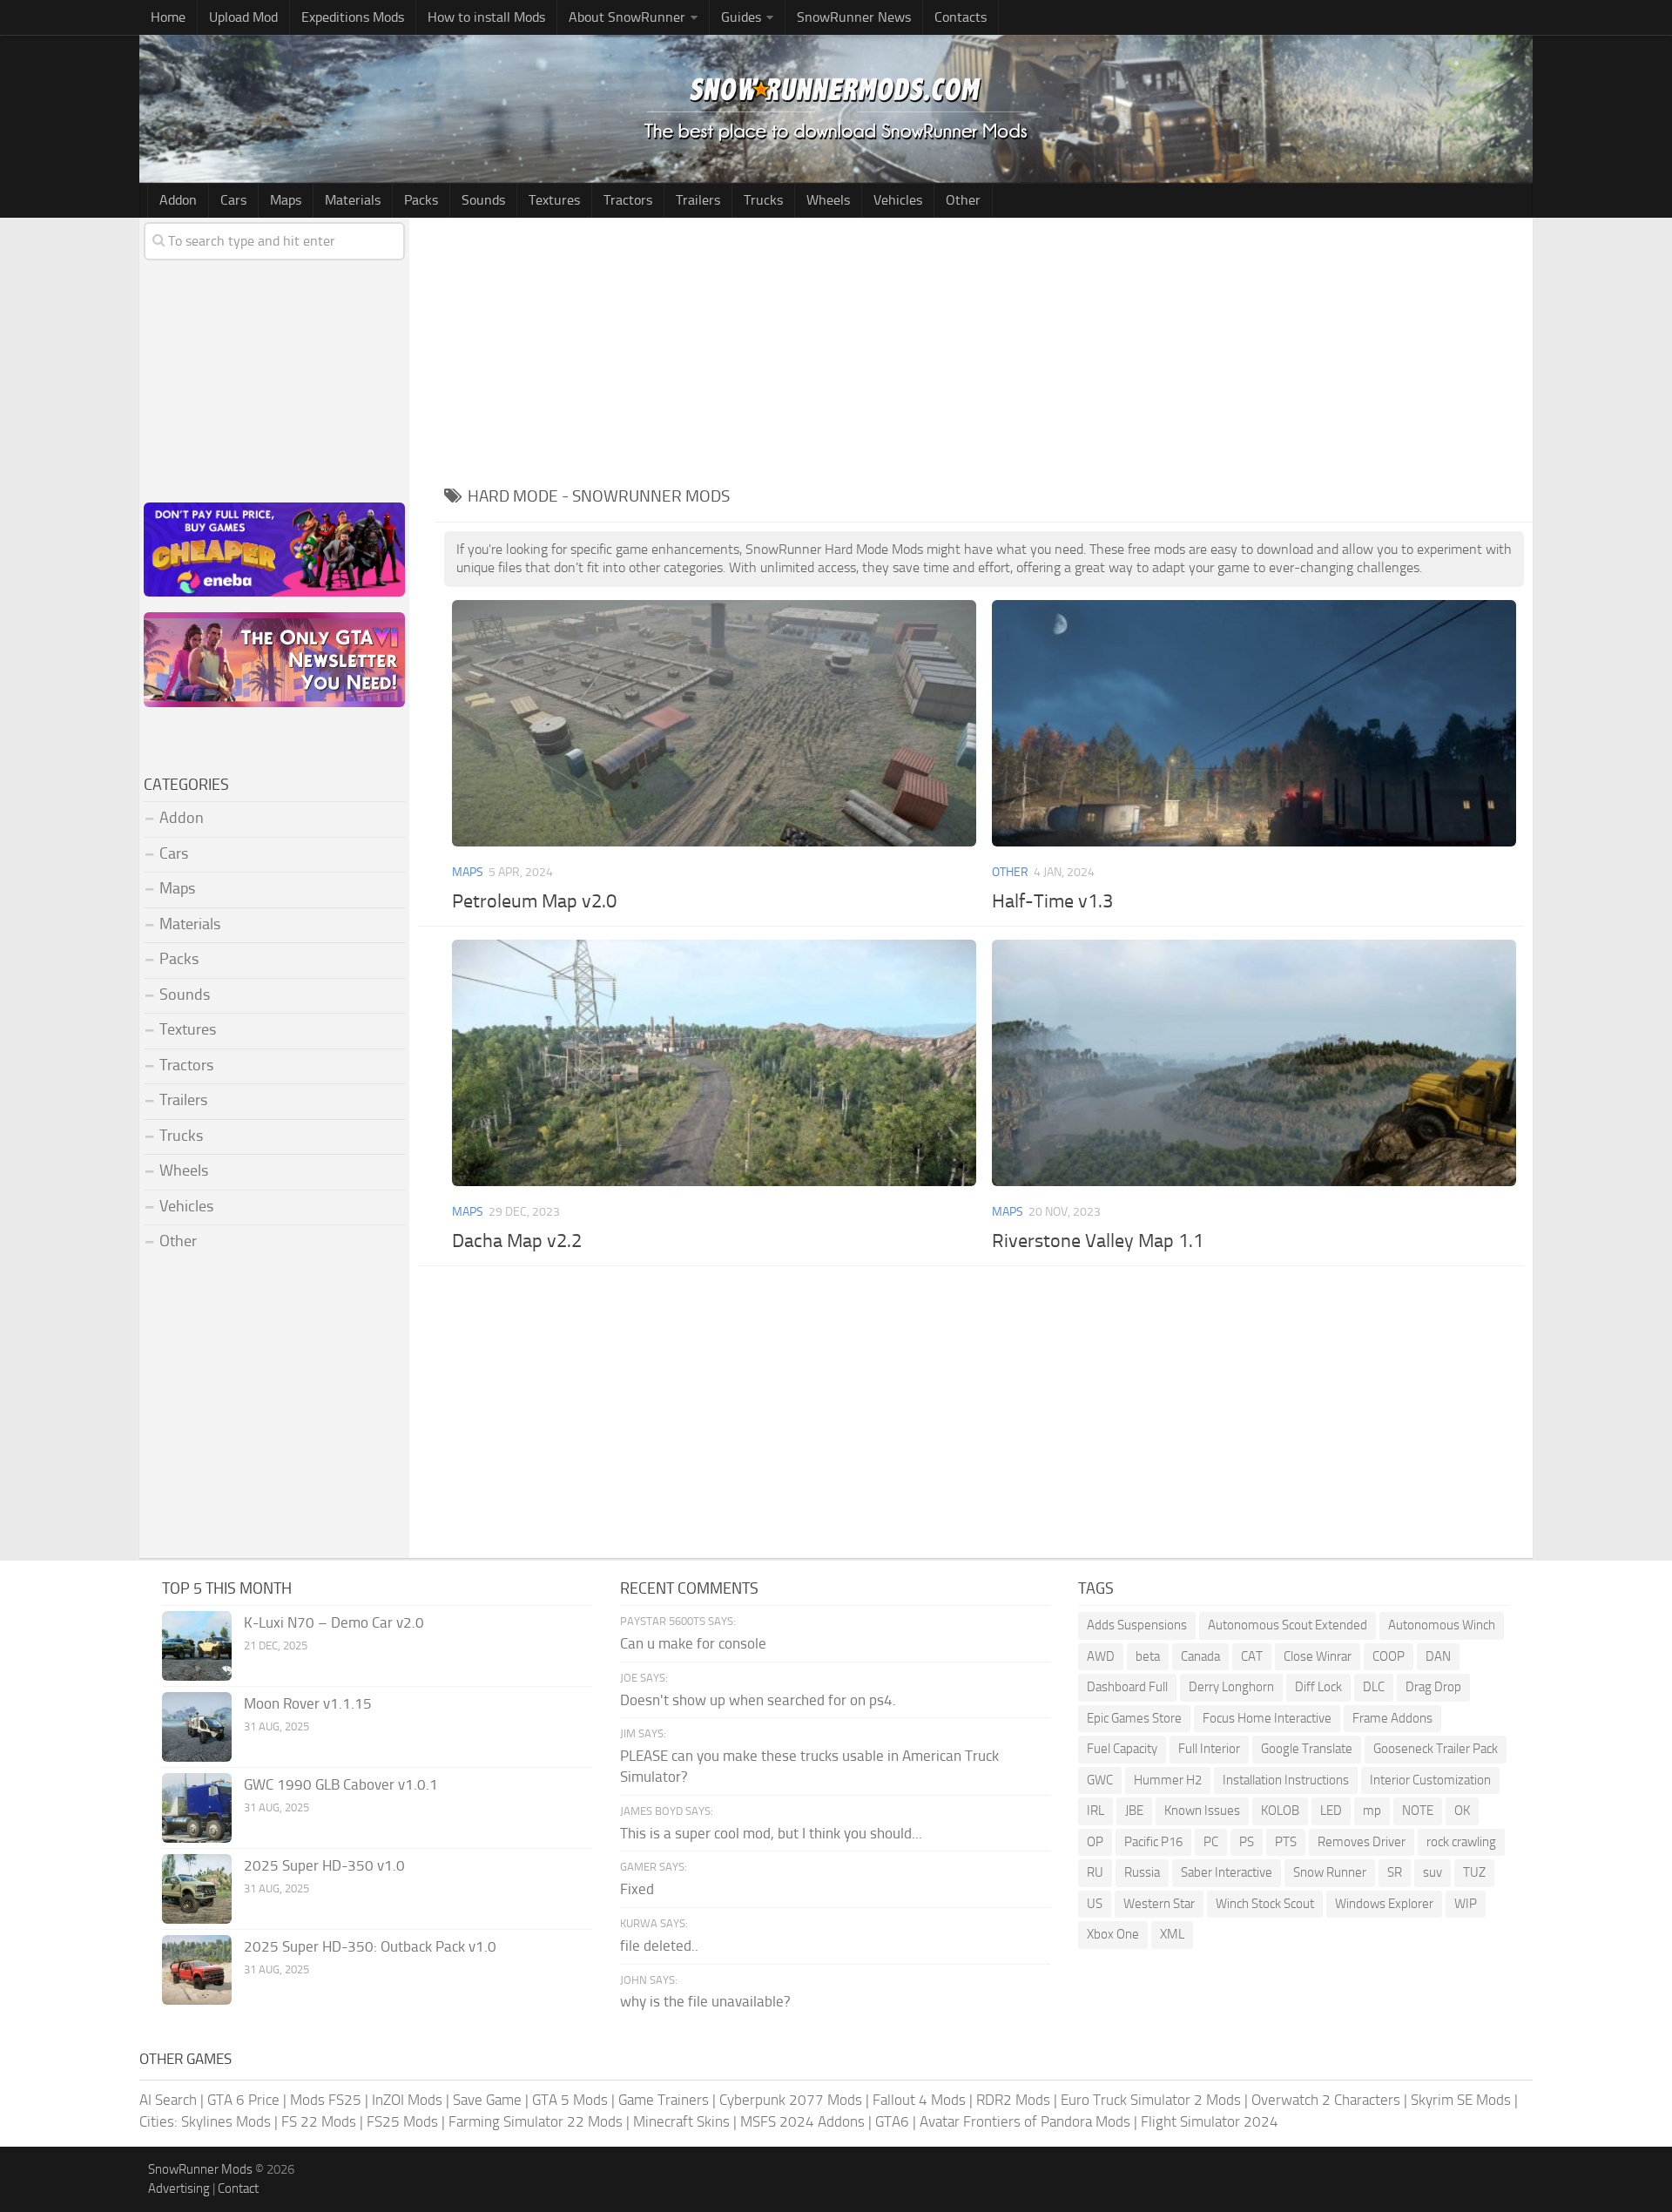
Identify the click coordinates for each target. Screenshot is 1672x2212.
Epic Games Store (1134, 1718)
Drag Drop (1433, 1687)
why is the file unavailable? (705, 2001)
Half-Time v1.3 (1052, 901)
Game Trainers (664, 2100)
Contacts (961, 17)
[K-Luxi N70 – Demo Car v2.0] (197, 1646)
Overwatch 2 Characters (1326, 2100)
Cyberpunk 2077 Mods (791, 2100)
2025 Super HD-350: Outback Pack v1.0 (370, 1946)
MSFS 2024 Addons (802, 2121)
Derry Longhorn (1231, 1687)
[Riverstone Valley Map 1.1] (1254, 1063)
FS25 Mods (402, 2121)
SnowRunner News (854, 17)
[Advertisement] (984, 348)
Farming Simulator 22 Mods (536, 2121)
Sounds (483, 200)
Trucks (763, 200)
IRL (1096, 1811)
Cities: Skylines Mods (205, 2121)
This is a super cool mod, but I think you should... (771, 1833)
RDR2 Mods (1013, 2100)
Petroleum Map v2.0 (534, 901)
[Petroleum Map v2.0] (714, 723)
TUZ (1474, 1872)
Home (168, 17)
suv (1433, 1872)
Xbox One (1113, 1934)
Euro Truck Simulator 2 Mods (1151, 2100)
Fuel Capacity (1122, 1749)
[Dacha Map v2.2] (714, 1063)
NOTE (1418, 1811)
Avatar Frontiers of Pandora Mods (1025, 2121)
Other (963, 200)
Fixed (637, 1889)
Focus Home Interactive (1267, 1718)
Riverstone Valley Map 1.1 (1098, 1241)
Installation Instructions (1286, 1780)
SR (1395, 1872)
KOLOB (1280, 1811)
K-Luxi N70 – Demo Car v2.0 (334, 1622)
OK (1462, 1811)
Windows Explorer (1384, 1904)
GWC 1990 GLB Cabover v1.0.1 (341, 1784)
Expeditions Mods (353, 17)
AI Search (168, 2100)
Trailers (698, 200)
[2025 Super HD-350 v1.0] (197, 1889)
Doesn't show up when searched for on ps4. (758, 1700)
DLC (1374, 1687)
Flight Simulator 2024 (1210, 2121)
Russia (1142, 1872)
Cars (233, 200)
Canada (1200, 1656)
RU (1095, 1872)
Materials (353, 200)
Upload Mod (243, 17)
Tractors (628, 200)
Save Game (487, 2100)
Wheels (828, 200)
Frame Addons (1392, 1718)
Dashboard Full (1127, 1687)
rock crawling (1461, 1842)
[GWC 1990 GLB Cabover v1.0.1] (197, 1808)
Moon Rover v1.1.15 (308, 1703)
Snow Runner (1330, 1872)
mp (1372, 1811)
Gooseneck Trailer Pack (1436, 1749)
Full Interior (1209, 1749)
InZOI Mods (407, 2100)
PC (1211, 1842)
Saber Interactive (1227, 1872)
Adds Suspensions (1137, 1625)
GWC (1100, 1780)
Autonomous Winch (1442, 1625)
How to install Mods (486, 17)
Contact (238, 2188)
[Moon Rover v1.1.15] (197, 1727)
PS (1247, 1842)
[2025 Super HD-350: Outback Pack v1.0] (197, 1970)
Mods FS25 (326, 2100)
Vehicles (898, 200)
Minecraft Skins (681, 2121)
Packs (421, 200)
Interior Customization (1430, 1780)
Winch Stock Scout (1265, 1904)
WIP (1466, 1904)
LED (1331, 1811)
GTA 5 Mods (570, 2100)
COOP (1389, 1656)
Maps (286, 200)
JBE (1134, 1811)
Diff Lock (1318, 1687)
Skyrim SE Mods (1461, 2100)
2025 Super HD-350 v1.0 (324, 1865)
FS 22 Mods (319, 2121)
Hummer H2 (1168, 1780)
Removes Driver (1362, 1842)
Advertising (179, 2188)
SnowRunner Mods (200, 2169)
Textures (554, 200)
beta (1148, 1656)
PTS (1286, 1842)
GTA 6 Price (243, 2100)
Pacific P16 (1153, 1842)
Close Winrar (1318, 1656)
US (1095, 1904)
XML (1172, 1934)
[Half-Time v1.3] (1254, 723)
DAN (1438, 1656)
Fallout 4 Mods (919, 2100)
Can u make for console (693, 1643)
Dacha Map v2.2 (517, 1241)
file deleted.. (659, 1946)
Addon (178, 200)
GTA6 (892, 2121)
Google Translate (1307, 1749)
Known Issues (1202, 1811)
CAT (1252, 1656)
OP (1095, 1842)
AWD (1101, 1656)
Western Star (1159, 1904)
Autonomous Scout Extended (1288, 1625)
